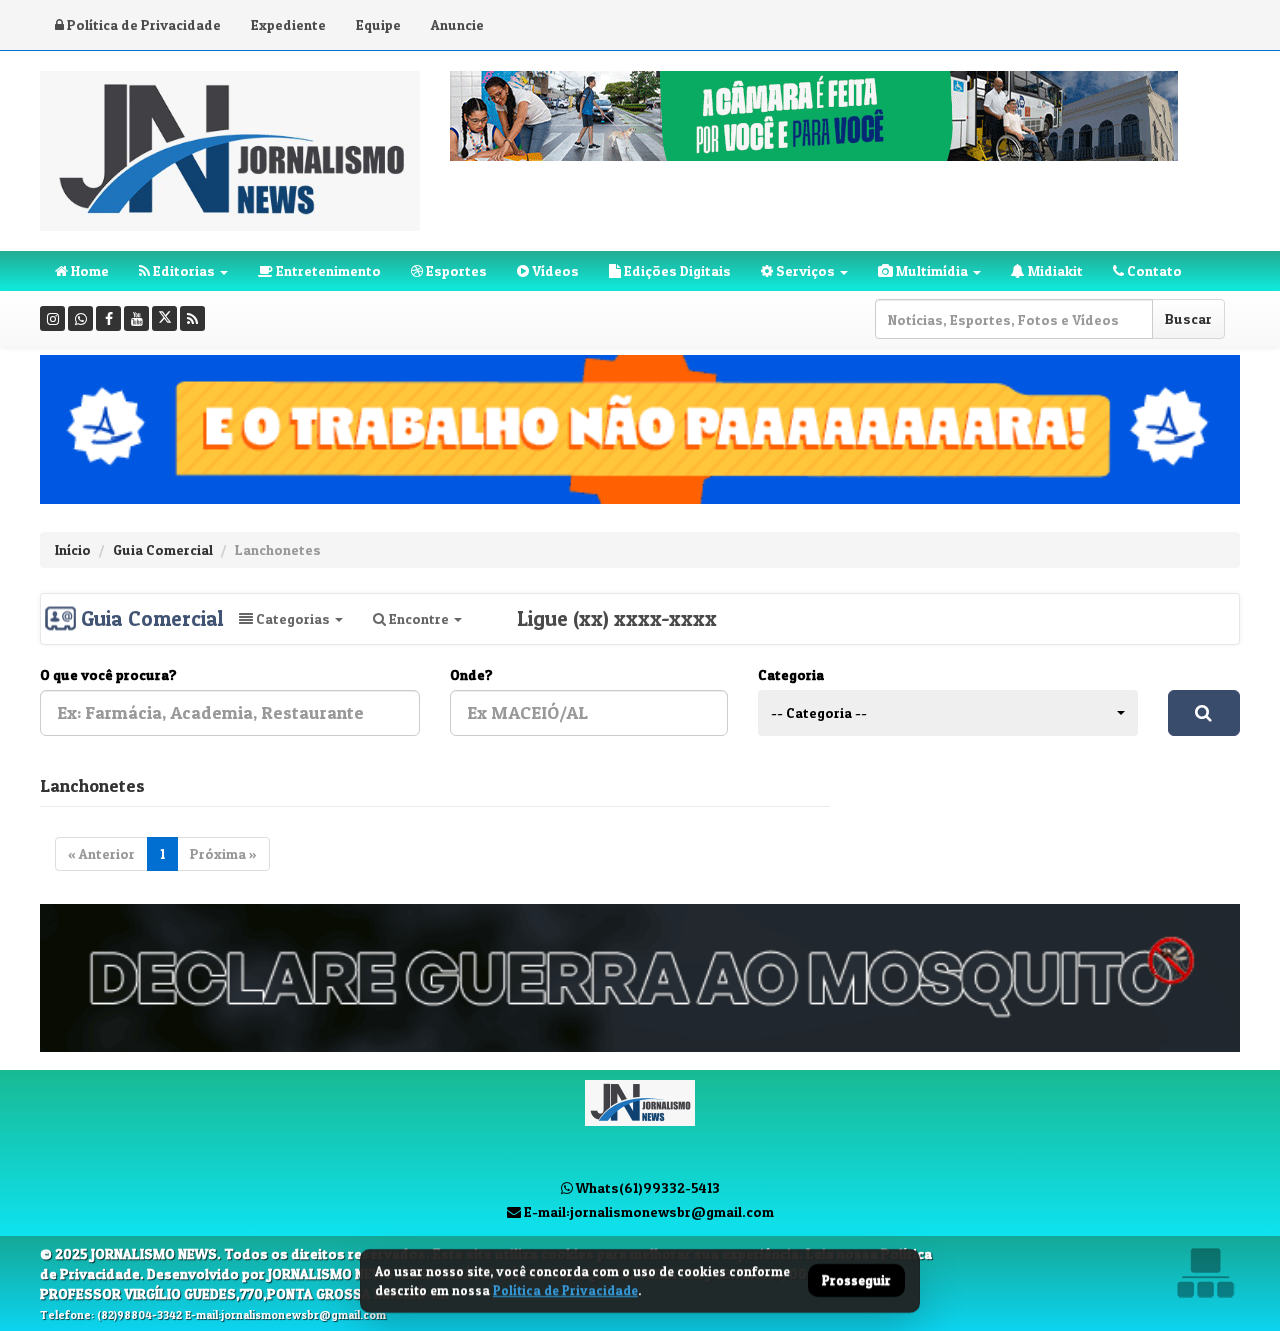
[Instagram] (52, 318)
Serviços (804, 270)
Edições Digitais (676, 270)
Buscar (1188, 318)
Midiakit (1054, 270)
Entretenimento (327, 270)
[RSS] (192, 318)
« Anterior (101, 853)
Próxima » (223, 853)
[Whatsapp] (80, 318)
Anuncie (457, 24)
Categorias (293, 618)
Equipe (378, 24)
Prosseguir (856, 1281)
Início (73, 549)
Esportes (455, 270)
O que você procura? (108, 674)
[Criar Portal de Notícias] (1205, 1272)
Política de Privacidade (142, 24)
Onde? (471, 674)
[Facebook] (108, 318)
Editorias (182, 270)
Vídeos (554, 270)
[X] (164, 318)
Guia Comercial (163, 549)
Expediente (288, 24)
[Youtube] (136, 318)
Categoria (791, 674)
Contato (1153, 270)
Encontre (419, 618)
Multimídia (930, 270)
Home (88, 270)
